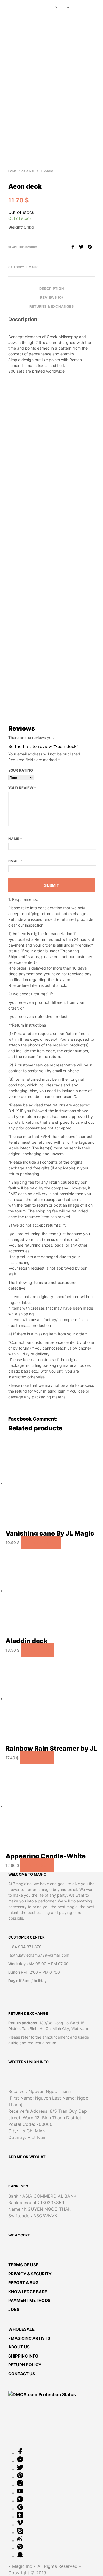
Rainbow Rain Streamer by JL (51, 1749)
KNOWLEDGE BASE (28, 2292)
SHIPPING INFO (23, 2356)
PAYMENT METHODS (29, 2300)
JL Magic (47, 171)
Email (15, 861)
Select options (41, 1543)
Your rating (21, 770)
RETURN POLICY (25, 2365)
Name (15, 839)
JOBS (14, 2309)
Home (12, 171)
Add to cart (37, 1650)
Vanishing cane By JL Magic (50, 1533)
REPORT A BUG (23, 2283)
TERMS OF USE (23, 2265)
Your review (22, 788)
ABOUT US (19, 2347)
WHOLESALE (21, 2329)
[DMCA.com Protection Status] (42, 2394)
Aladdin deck (27, 1641)
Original (28, 171)
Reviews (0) (51, 297)
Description (52, 289)
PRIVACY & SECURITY (30, 2274)
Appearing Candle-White (46, 1856)
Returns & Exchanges (52, 306)
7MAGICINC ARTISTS (29, 2338)
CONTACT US (22, 2374)
